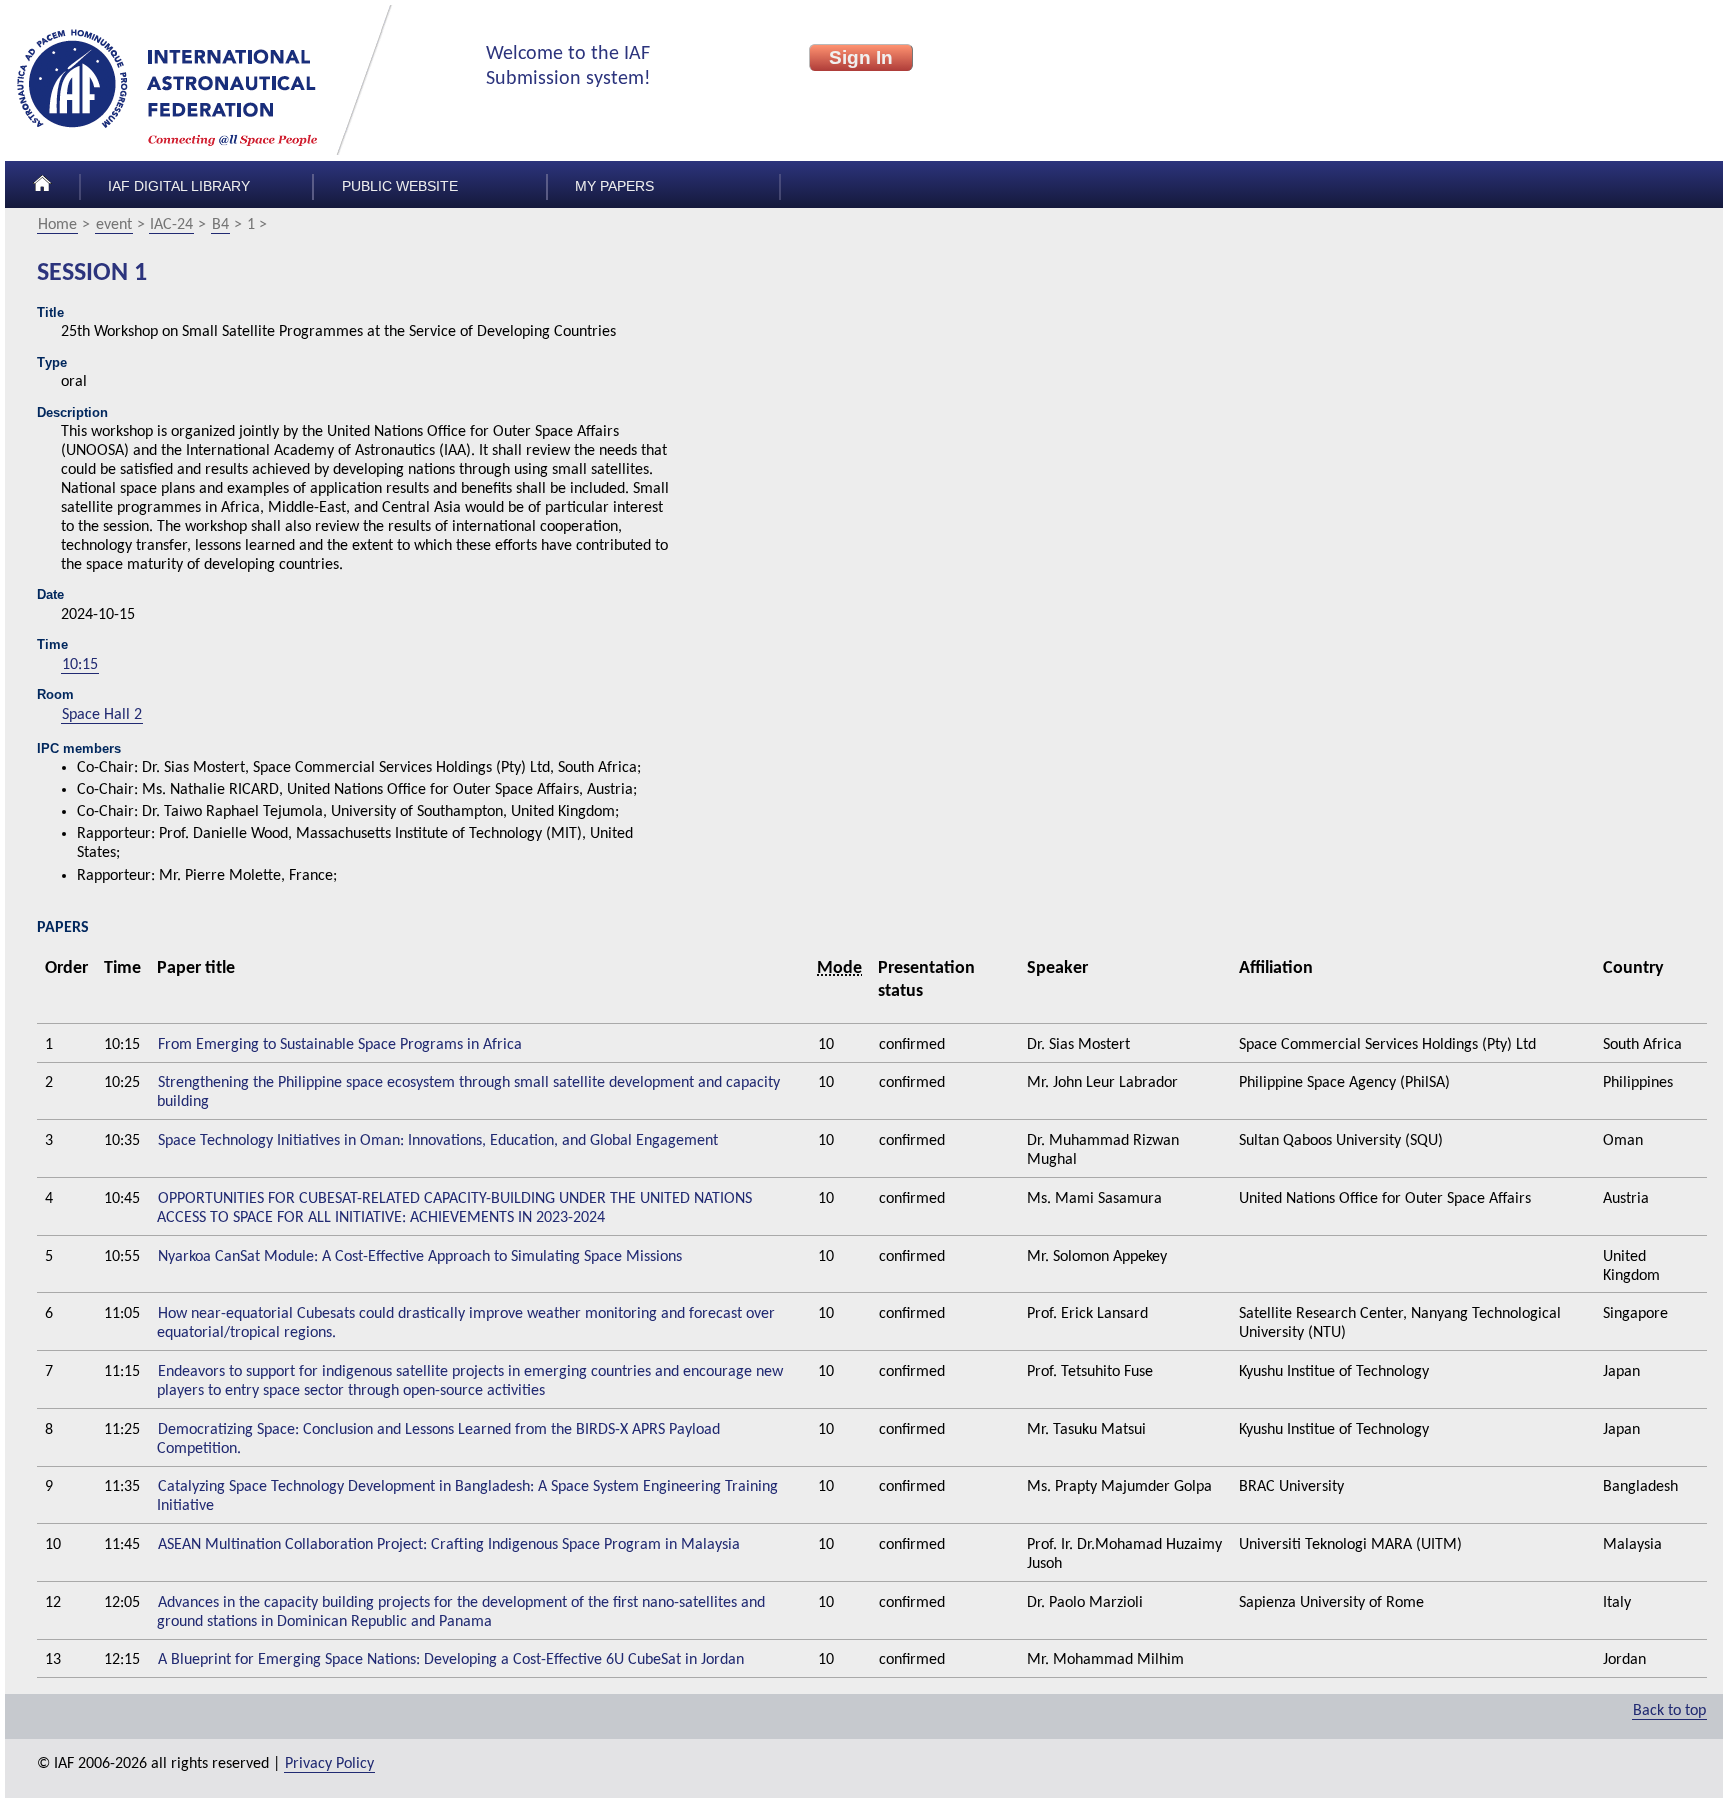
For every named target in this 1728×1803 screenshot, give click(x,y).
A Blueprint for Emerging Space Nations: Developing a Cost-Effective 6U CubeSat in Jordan (451, 1660)
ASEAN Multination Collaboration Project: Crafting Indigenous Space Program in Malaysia (449, 1545)
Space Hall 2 (102, 715)
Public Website (400, 186)
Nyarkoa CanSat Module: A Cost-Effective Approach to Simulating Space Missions (420, 1257)
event (114, 225)
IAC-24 (171, 225)
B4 (220, 225)
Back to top (1669, 1711)
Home (57, 225)
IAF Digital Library (179, 186)
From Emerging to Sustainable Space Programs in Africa (340, 1045)
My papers (614, 186)
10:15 (80, 665)
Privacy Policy (329, 1764)
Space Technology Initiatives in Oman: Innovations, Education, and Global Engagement (438, 1141)
